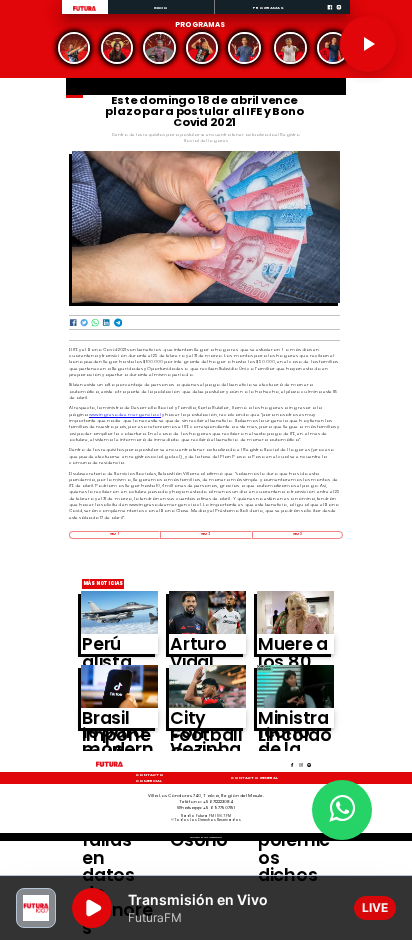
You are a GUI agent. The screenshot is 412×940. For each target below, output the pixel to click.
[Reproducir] (368, 44)
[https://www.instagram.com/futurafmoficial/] (339, 13)
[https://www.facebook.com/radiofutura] (330, 13)
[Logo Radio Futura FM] (84, 11)
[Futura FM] (74, 48)
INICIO (161, 7)
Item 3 (297, 534)
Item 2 (205, 534)
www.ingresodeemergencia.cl (125, 414)
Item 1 (114, 534)
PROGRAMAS (268, 7)
